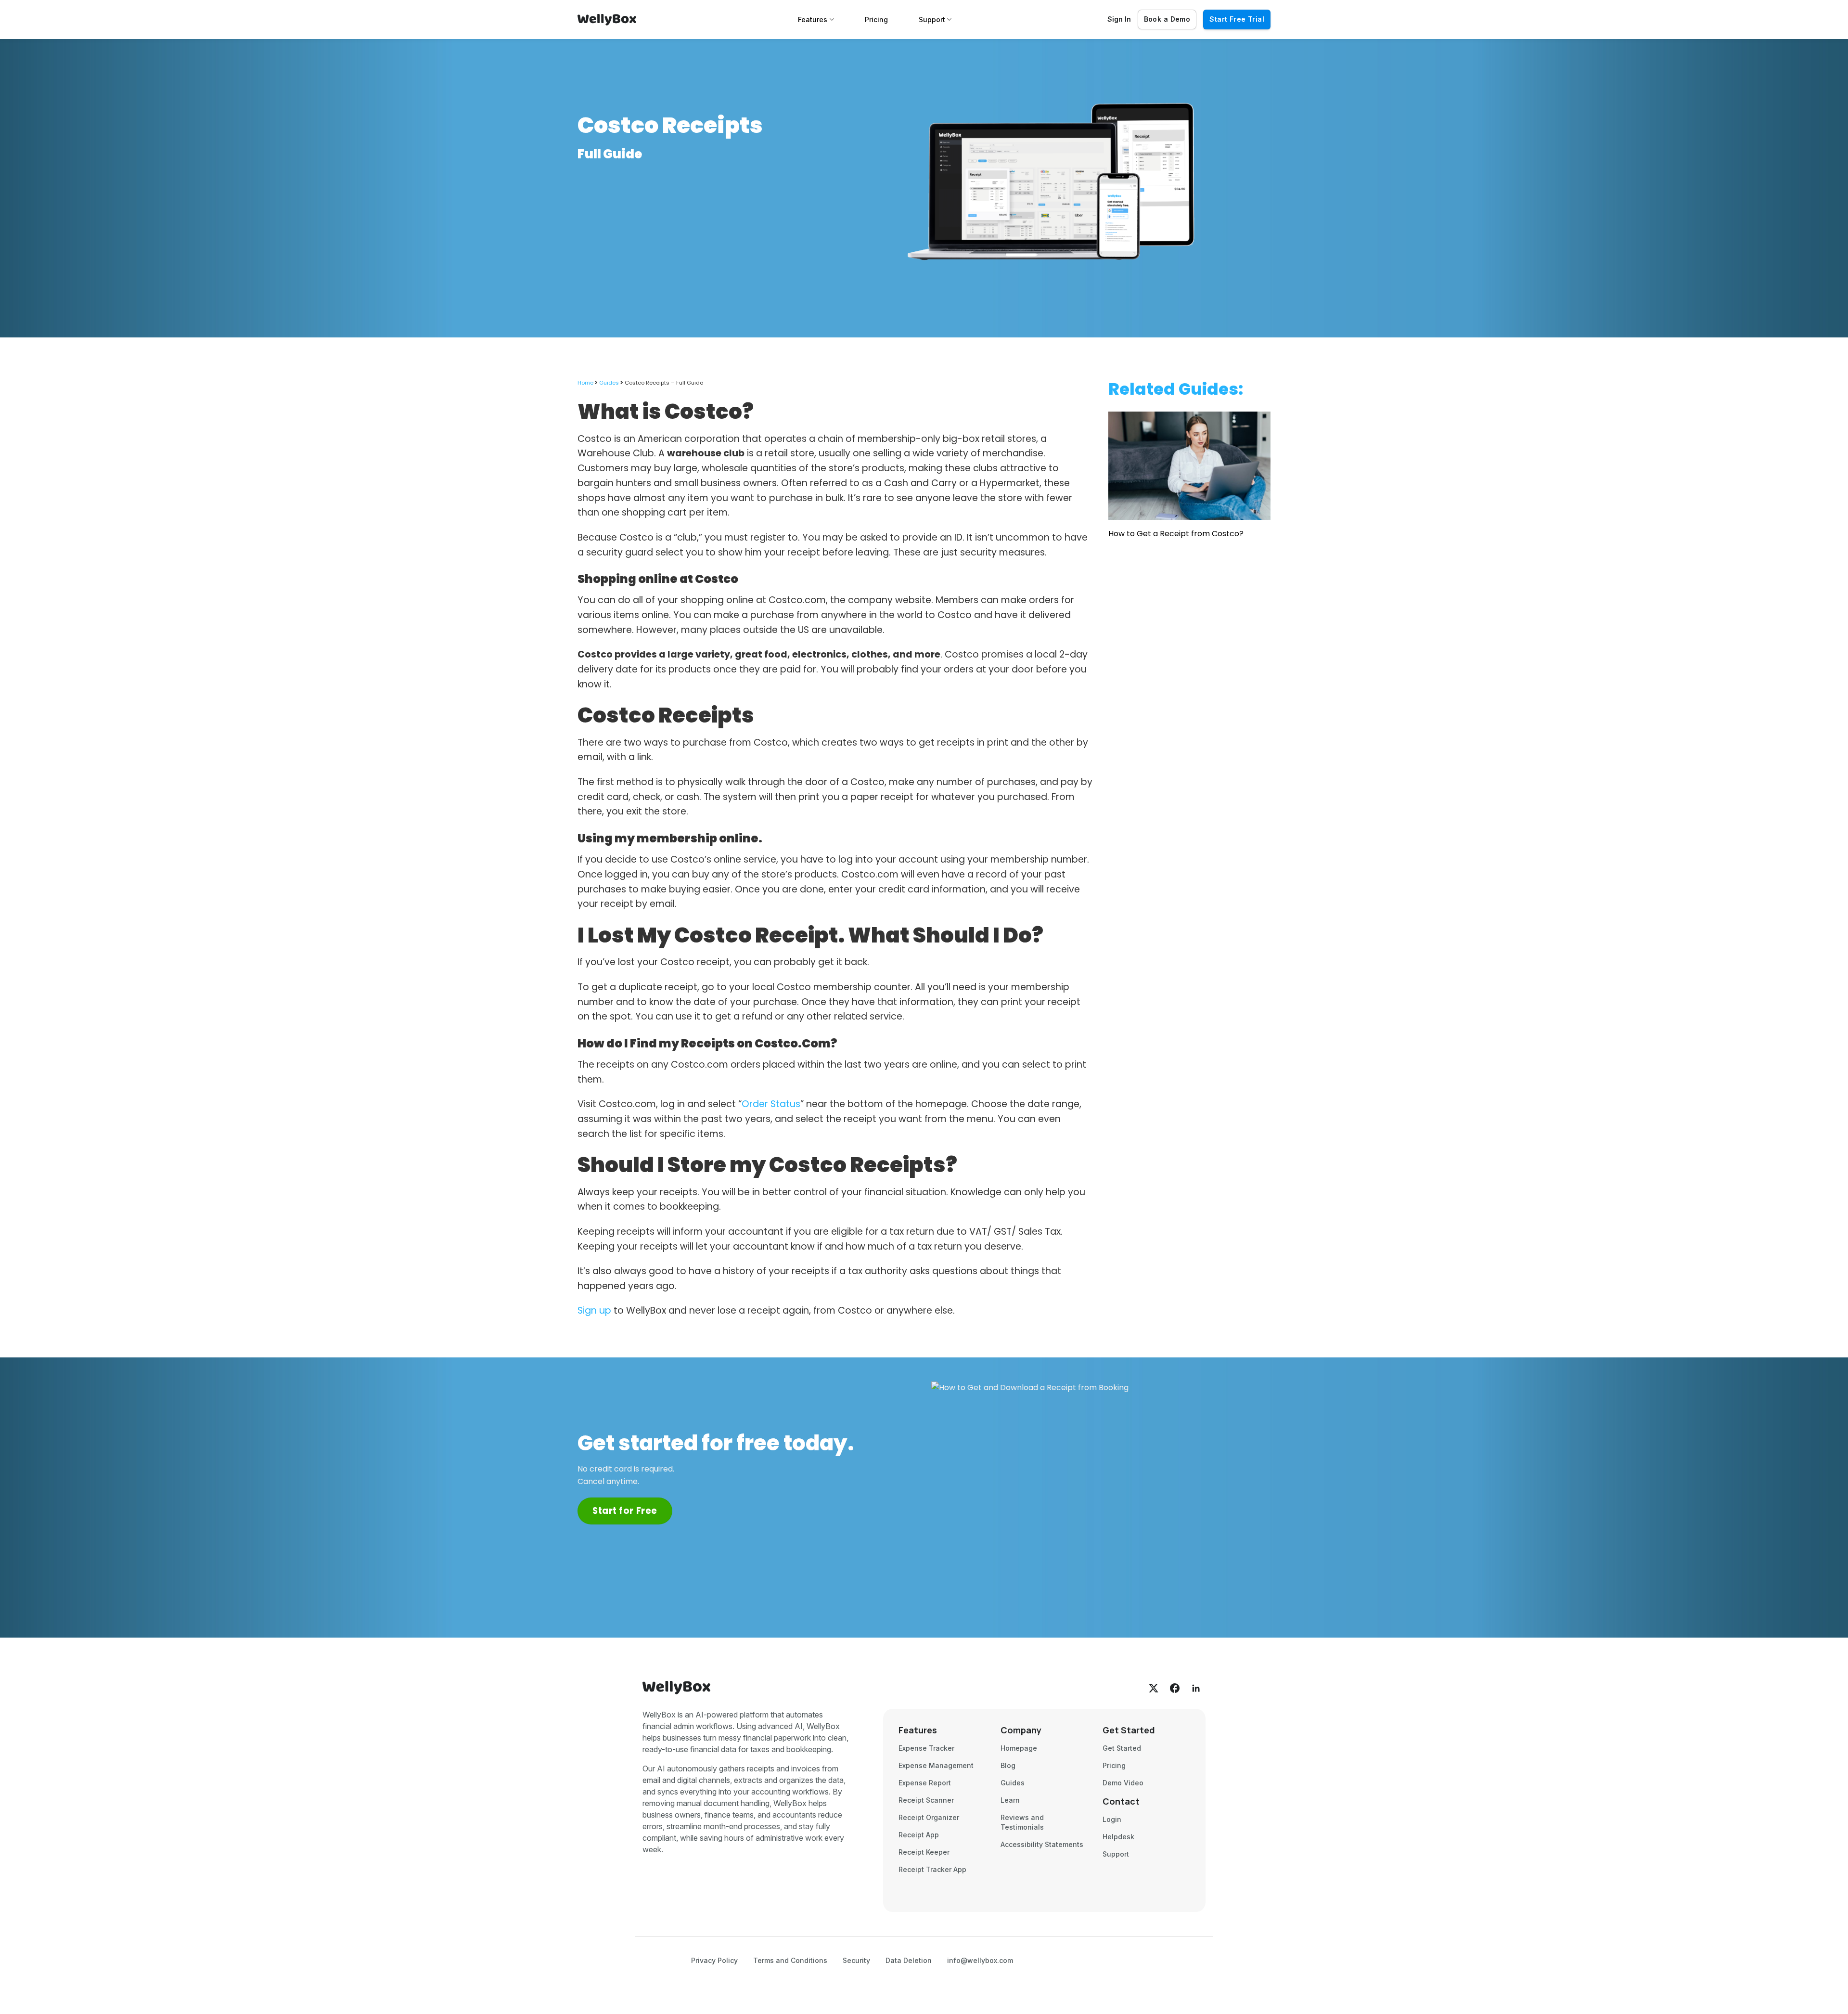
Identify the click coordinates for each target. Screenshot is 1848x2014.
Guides (609, 383)
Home (585, 383)
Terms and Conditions (790, 1960)
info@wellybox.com (980, 1960)
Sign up (594, 1310)
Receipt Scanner (926, 1800)
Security (856, 1960)
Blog (1008, 1765)
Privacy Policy (714, 1960)
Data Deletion (909, 1960)
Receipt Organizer (929, 1817)
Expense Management (936, 1765)
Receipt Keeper (924, 1852)
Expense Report (925, 1783)
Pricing (876, 19)
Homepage (1019, 1748)
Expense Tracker (926, 1748)
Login (1112, 1819)
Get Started (1122, 1748)
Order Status (771, 1104)
